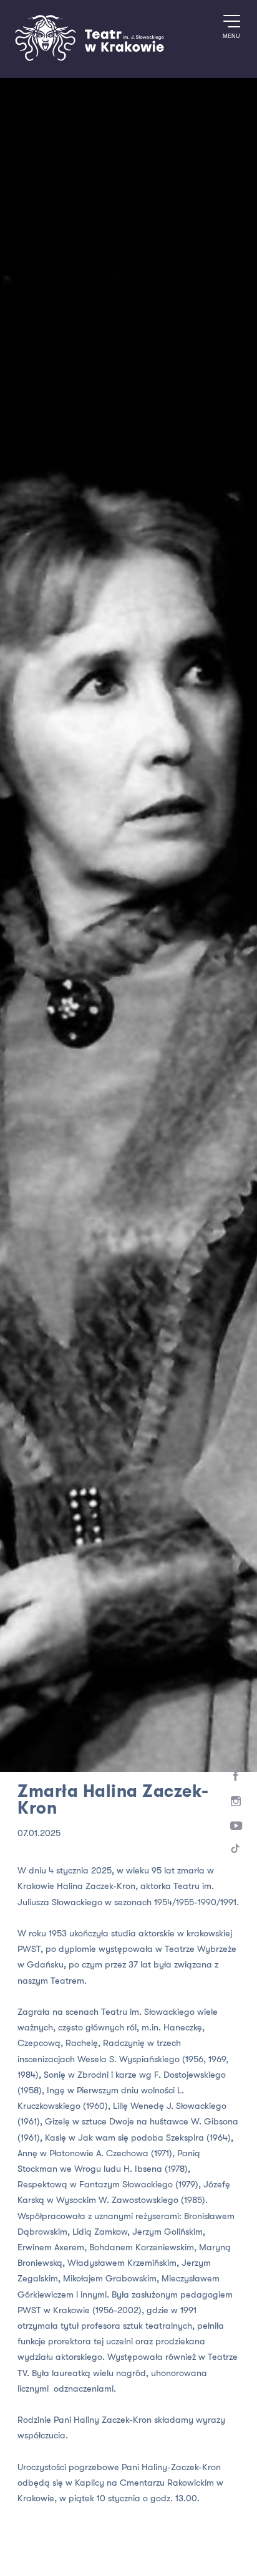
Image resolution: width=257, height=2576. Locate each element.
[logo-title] (89, 59)
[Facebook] (236, 1776)
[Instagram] (236, 1802)
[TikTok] (236, 1851)
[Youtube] (236, 1826)
